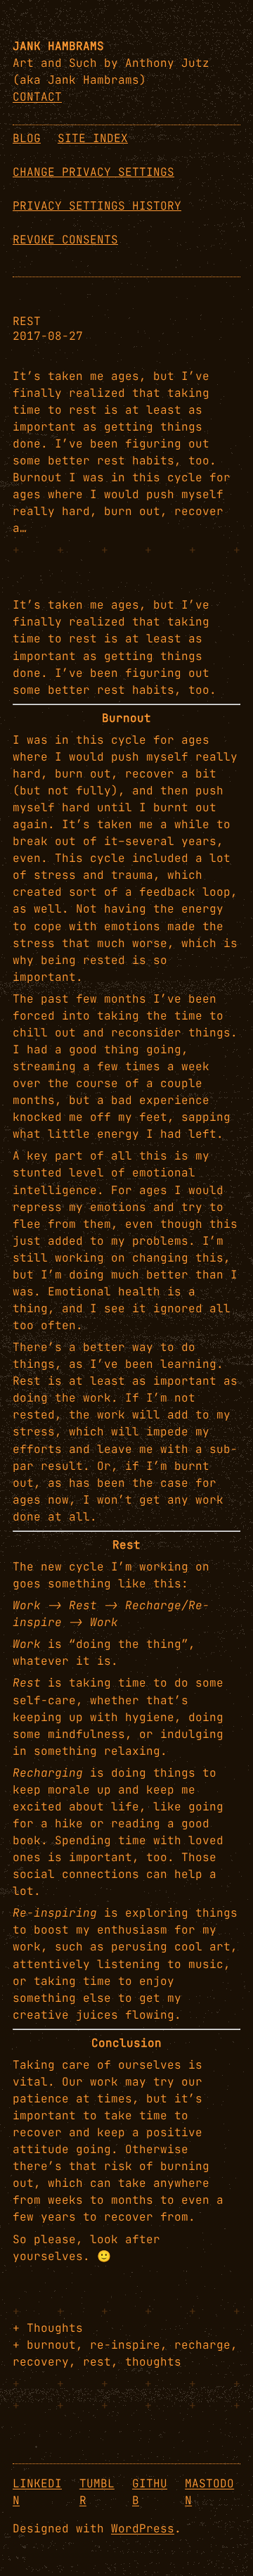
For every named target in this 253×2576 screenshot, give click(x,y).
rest (97, 2362)
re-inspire (125, 2345)
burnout (51, 2345)
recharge (202, 2345)
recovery (41, 2362)
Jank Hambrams (58, 46)
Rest (27, 322)
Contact (37, 97)
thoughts (153, 2362)
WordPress (143, 2529)
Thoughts (55, 2328)
